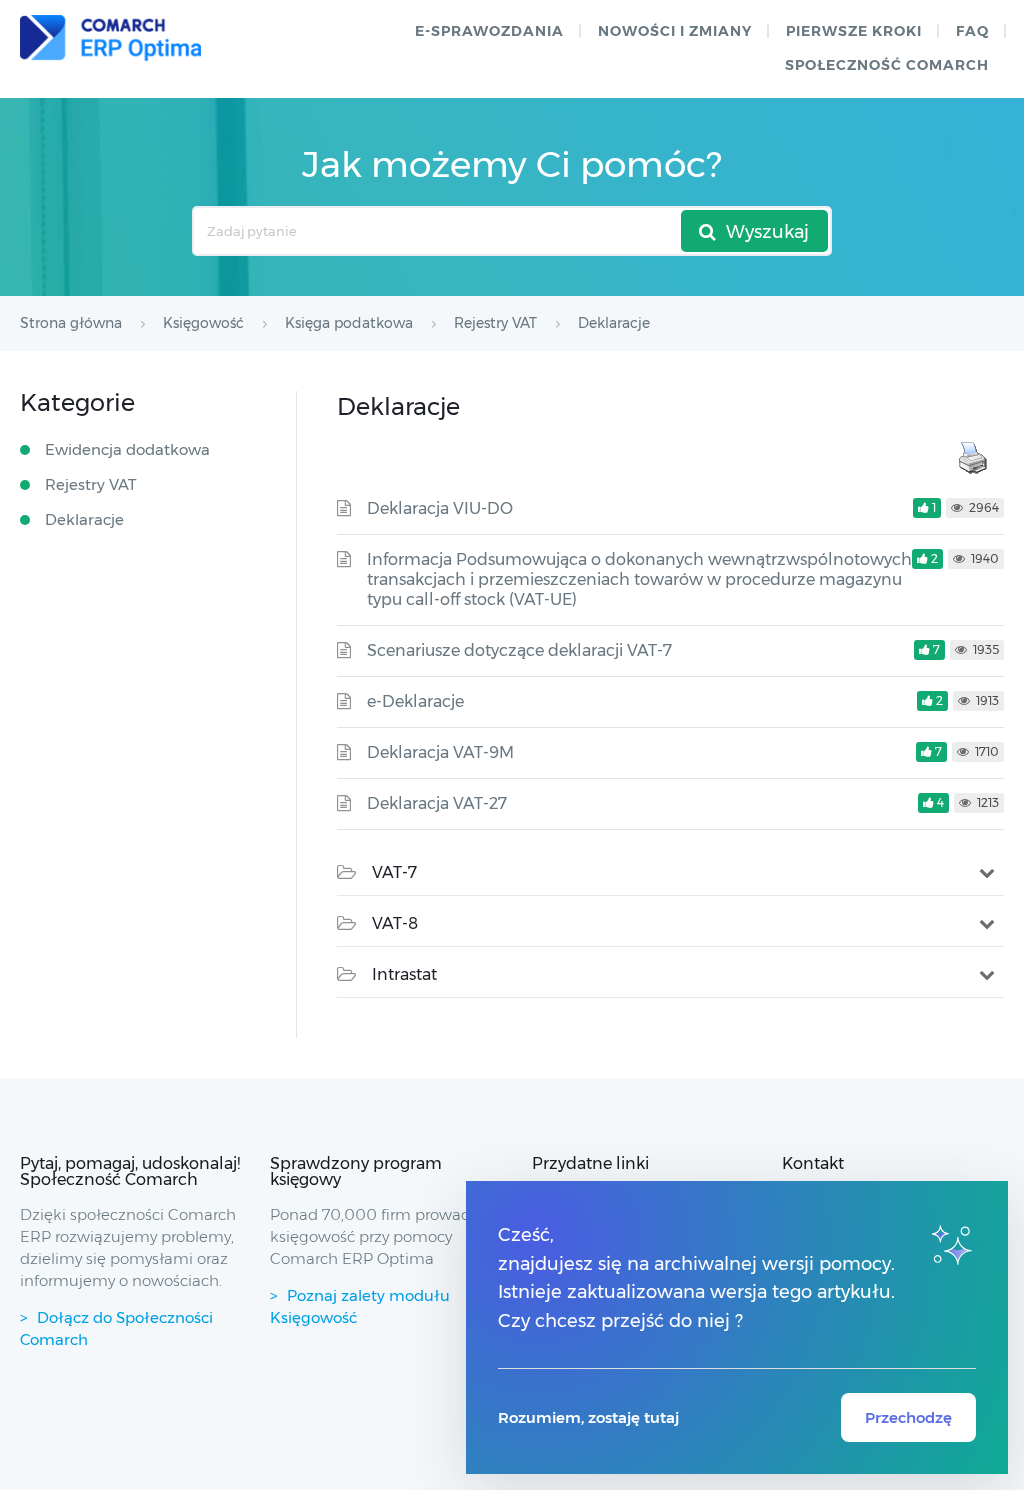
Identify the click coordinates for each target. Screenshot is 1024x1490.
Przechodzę (908, 1417)
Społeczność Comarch (887, 65)
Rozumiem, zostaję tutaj (588, 1417)
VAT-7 (394, 872)
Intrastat (404, 974)
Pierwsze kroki (854, 31)
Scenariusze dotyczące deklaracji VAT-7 (519, 650)
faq (972, 31)
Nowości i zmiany (675, 31)
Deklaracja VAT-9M (440, 752)
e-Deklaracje (415, 701)
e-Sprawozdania (489, 31)
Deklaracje (84, 519)
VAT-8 (395, 923)
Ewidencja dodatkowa (127, 449)
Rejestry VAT (91, 484)
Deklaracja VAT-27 (437, 803)
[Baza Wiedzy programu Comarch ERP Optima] (110, 38)
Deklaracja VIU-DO (440, 508)
